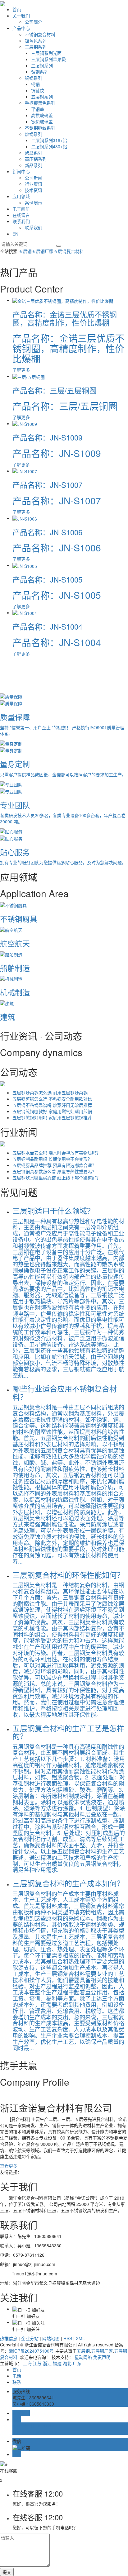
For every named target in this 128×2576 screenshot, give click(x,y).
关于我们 (21, 16)
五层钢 (25, 251)
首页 (17, 9)
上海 (27, 2363)
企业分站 (30, 2338)
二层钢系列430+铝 (49, 146)
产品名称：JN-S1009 (47, 437)
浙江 (47, 2363)
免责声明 (102, 2357)
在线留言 (21, 215)
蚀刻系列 (40, 72)
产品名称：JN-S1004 (47, 626)
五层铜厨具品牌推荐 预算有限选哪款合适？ (54, 1165)
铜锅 (35, 84)
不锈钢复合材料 (40, 34)
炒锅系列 (34, 134)
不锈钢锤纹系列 (40, 128)
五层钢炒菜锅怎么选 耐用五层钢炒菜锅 (50, 1093)
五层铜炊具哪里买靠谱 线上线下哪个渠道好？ (57, 1178)
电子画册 (21, 209)
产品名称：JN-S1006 (47, 532)
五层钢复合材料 (69, 251)
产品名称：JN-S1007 (47, 485)
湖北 (67, 2363)
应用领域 (21, 196)
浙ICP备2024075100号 (31, 2351)
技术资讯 (34, 190)
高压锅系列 (36, 159)
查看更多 (9, 2166)
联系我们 (21, 221)
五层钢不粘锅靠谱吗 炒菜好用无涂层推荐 (52, 1105)
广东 (77, 2363)
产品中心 (21, 28)
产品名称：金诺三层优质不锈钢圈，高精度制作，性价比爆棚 (65, 318)
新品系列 (34, 165)
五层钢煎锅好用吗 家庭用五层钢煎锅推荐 (52, 1117)
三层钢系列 (36, 47)
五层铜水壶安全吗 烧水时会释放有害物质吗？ (57, 1153)
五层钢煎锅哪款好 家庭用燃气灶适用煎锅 (52, 1111)
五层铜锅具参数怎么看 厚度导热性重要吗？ (54, 1171)
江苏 (37, 2363)
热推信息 (9, 2338)
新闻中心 (21, 171)
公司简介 (34, 22)
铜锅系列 (34, 78)
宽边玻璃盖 (42, 121)
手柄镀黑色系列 (40, 103)
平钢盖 (38, 109)
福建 (57, 2363)
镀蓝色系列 (36, 40)
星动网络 (83, 2357)
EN (15, 234)
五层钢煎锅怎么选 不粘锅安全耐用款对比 (52, 1099)
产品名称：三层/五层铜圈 (55, 390)
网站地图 (51, 2338)
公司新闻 (34, 178)
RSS (68, 2338)
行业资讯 (34, 184)
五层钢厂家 (43, 251)
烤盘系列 (34, 153)
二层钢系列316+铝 (49, 140)
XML (80, 2338)
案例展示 (34, 202)
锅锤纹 (38, 90)
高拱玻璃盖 (42, 115)
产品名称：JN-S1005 (47, 579)
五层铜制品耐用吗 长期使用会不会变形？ (52, 1159)
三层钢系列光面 (46, 53)
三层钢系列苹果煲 (48, 59)
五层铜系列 (42, 97)
